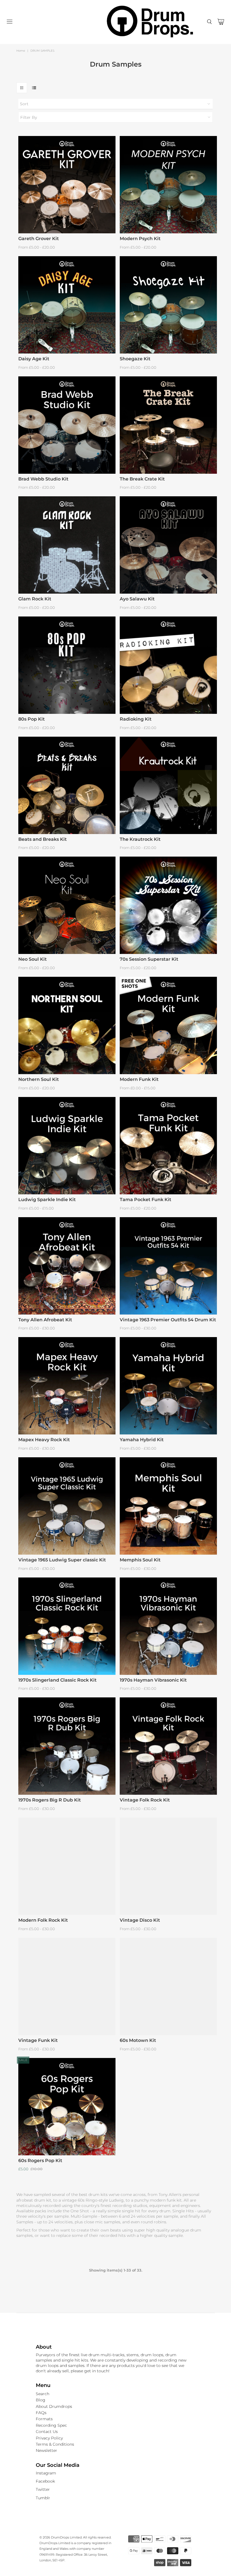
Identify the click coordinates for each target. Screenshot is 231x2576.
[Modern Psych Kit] (168, 185)
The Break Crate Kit (142, 479)
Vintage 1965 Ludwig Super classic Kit (62, 1560)
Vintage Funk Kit (38, 2040)
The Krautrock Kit (140, 839)
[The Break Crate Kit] (168, 425)
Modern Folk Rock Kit (43, 1920)
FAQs (41, 2413)
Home (21, 51)
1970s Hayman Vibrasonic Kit (153, 1680)
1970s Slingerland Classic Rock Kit (57, 1680)
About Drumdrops (54, 2406)
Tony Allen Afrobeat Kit (45, 1320)
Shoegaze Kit (135, 359)
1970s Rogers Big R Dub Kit (50, 1800)
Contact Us (47, 2432)
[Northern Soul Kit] (67, 1025)
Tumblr (43, 2498)
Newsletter (46, 2450)
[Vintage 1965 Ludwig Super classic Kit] (67, 1506)
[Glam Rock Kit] (67, 545)
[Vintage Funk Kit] (67, 1986)
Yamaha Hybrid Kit (142, 1440)
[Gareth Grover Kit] (67, 185)
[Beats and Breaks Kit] (67, 785)
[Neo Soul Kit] (67, 905)
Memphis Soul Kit (140, 1560)
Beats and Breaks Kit (43, 839)
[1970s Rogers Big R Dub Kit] (67, 1746)
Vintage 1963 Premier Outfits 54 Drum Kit (168, 1320)
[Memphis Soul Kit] (168, 1506)
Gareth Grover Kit (39, 239)
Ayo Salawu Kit (137, 599)
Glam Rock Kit (35, 599)
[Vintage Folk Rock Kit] (168, 1746)
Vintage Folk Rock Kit (145, 1800)
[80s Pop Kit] (67, 665)
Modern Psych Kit (140, 239)
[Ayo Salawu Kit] (168, 545)
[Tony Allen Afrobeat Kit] (67, 1266)
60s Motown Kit (138, 2040)
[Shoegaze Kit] (168, 305)
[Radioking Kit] (168, 665)
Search (43, 2394)
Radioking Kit (136, 719)
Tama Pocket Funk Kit (146, 1200)
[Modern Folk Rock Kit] (67, 1866)
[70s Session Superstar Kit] (168, 905)
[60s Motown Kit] (168, 1986)
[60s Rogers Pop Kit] (67, 2107)
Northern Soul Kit (39, 1079)
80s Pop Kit (32, 719)
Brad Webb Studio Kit (43, 479)
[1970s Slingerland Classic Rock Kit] (67, 1626)
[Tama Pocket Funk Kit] (168, 1146)
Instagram (46, 2473)
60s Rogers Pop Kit (40, 2161)
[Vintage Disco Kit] (168, 1866)
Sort (24, 104)
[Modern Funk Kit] (168, 1025)
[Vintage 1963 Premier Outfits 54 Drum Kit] (168, 1266)
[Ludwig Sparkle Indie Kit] (67, 1146)
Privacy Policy (49, 2438)
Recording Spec (51, 2425)
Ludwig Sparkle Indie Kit (47, 1200)
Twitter (43, 2489)
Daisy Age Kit (34, 359)
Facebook (45, 2481)
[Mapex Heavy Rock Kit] (67, 1386)
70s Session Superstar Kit (149, 959)
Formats (44, 2419)
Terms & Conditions (55, 2444)
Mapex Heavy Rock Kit (44, 1440)
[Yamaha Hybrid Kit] (168, 1386)
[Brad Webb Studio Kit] (67, 425)
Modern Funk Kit (139, 1079)
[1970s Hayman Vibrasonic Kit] (168, 1626)
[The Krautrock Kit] (168, 785)
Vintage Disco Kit (140, 1920)
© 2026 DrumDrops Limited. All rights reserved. (75, 2537)
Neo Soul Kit (33, 959)
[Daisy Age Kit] (67, 305)
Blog (41, 2400)
